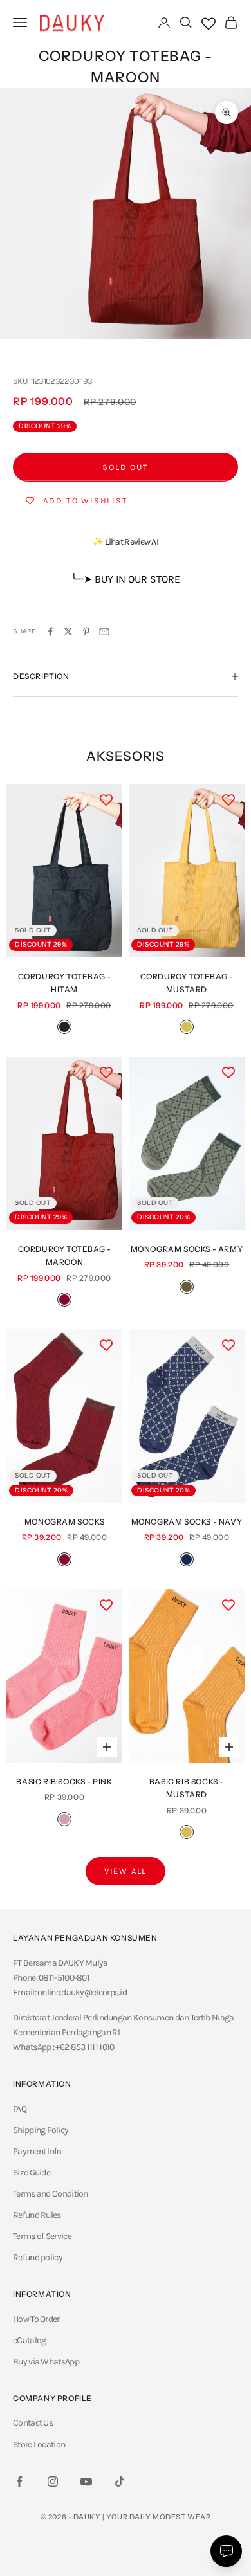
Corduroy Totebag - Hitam (65, 983)
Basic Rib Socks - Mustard (187, 1788)
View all (126, 1871)
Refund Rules (37, 2215)
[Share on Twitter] (68, 631)
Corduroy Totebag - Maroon (65, 1256)
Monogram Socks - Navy (187, 1522)
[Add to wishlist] (106, 800)
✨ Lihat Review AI (126, 542)
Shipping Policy (41, 2130)
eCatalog (29, 2340)
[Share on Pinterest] (86, 631)
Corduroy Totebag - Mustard (187, 983)
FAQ (20, 2109)
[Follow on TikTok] (120, 2481)
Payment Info (37, 2151)
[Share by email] (104, 631)
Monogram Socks (64, 1522)
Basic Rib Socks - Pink (64, 1782)
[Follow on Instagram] (53, 2481)
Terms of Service (42, 2236)
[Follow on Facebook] (19, 2481)
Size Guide (32, 2172)
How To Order (36, 2319)
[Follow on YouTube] (86, 2481)
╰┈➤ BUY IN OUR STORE (126, 579)
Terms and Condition (51, 2194)
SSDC (141, 2545)
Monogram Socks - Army (187, 1249)
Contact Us (33, 2423)
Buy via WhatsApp (46, 2362)
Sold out (126, 467)
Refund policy (38, 2257)
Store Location (39, 2444)
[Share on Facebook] (50, 631)
